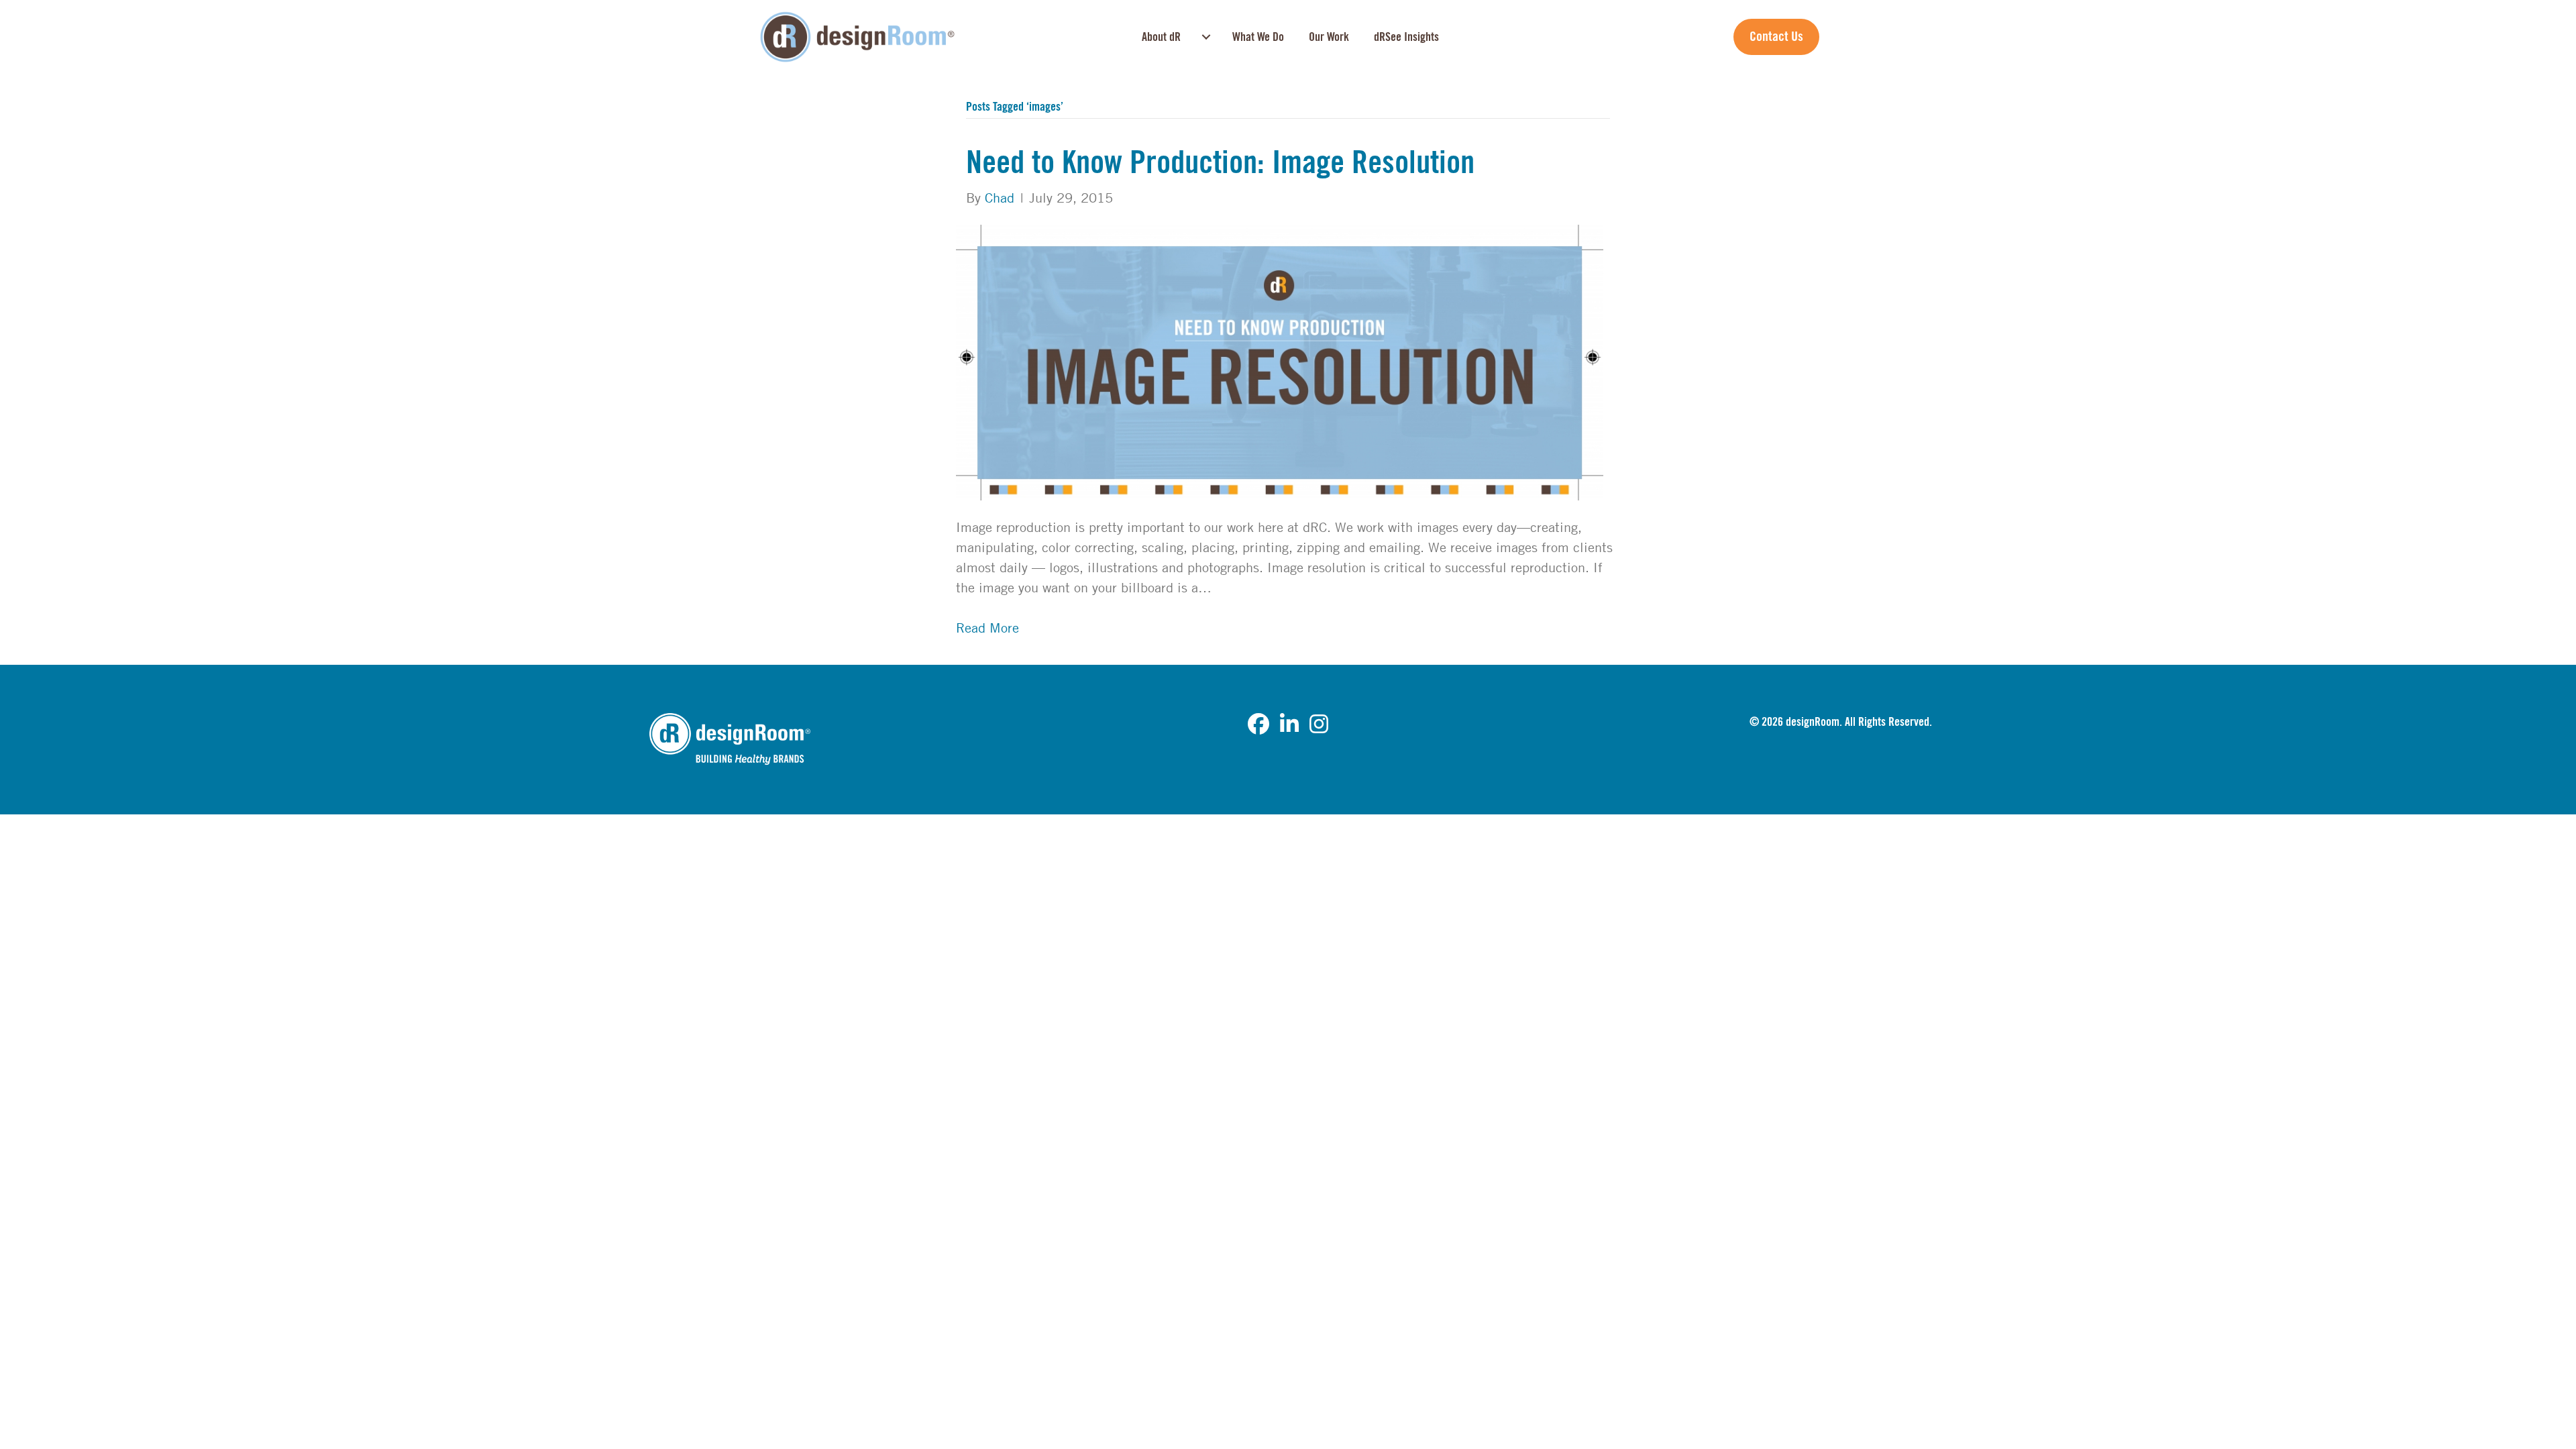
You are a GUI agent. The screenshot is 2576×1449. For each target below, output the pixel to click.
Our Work (1329, 37)
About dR (1161, 37)
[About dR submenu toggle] (1206, 37)
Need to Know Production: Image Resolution (1220, 163)
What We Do (1258, 37)
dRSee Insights (1406, 37)
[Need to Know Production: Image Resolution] (1280, 361)
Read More (987, 628)
